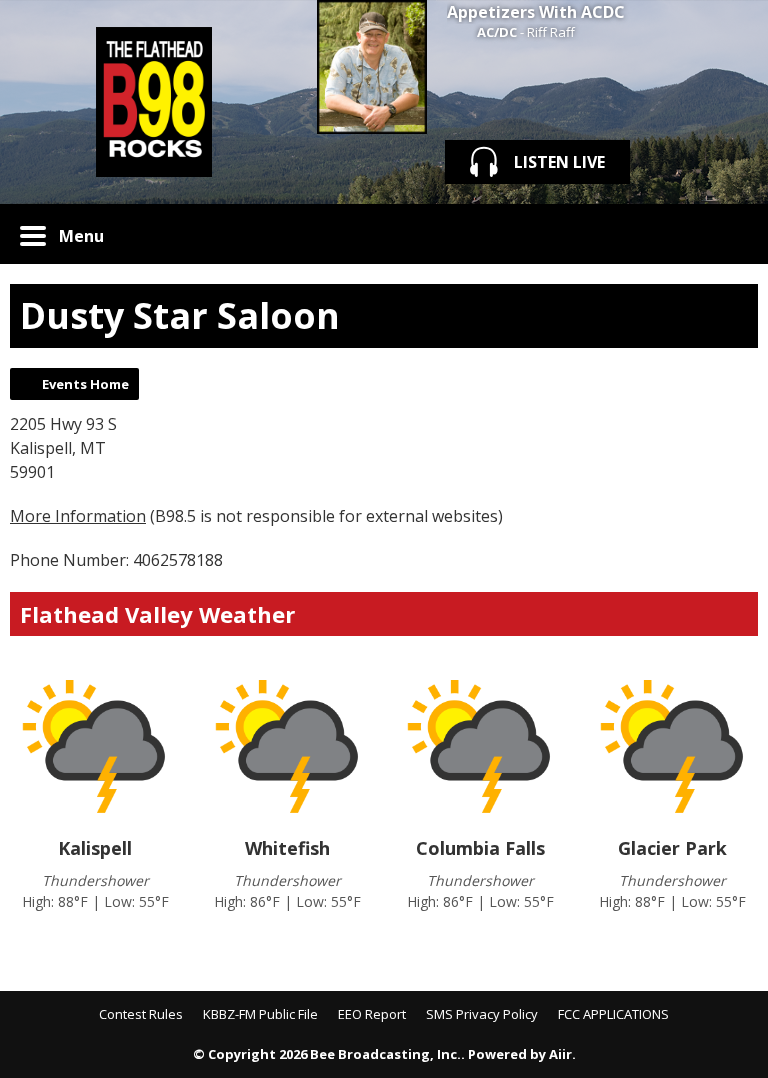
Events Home (85, 384)
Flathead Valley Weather (157, 614)
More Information (78, 516)
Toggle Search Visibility (728, 234)
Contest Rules (141, 1014)
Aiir (560, 1054)
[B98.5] (153, 102)
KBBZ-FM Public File (260, 1014)
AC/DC (497, 32)
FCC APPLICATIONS (613, 1014)
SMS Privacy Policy (482, 1014)
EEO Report (372, 1014)
